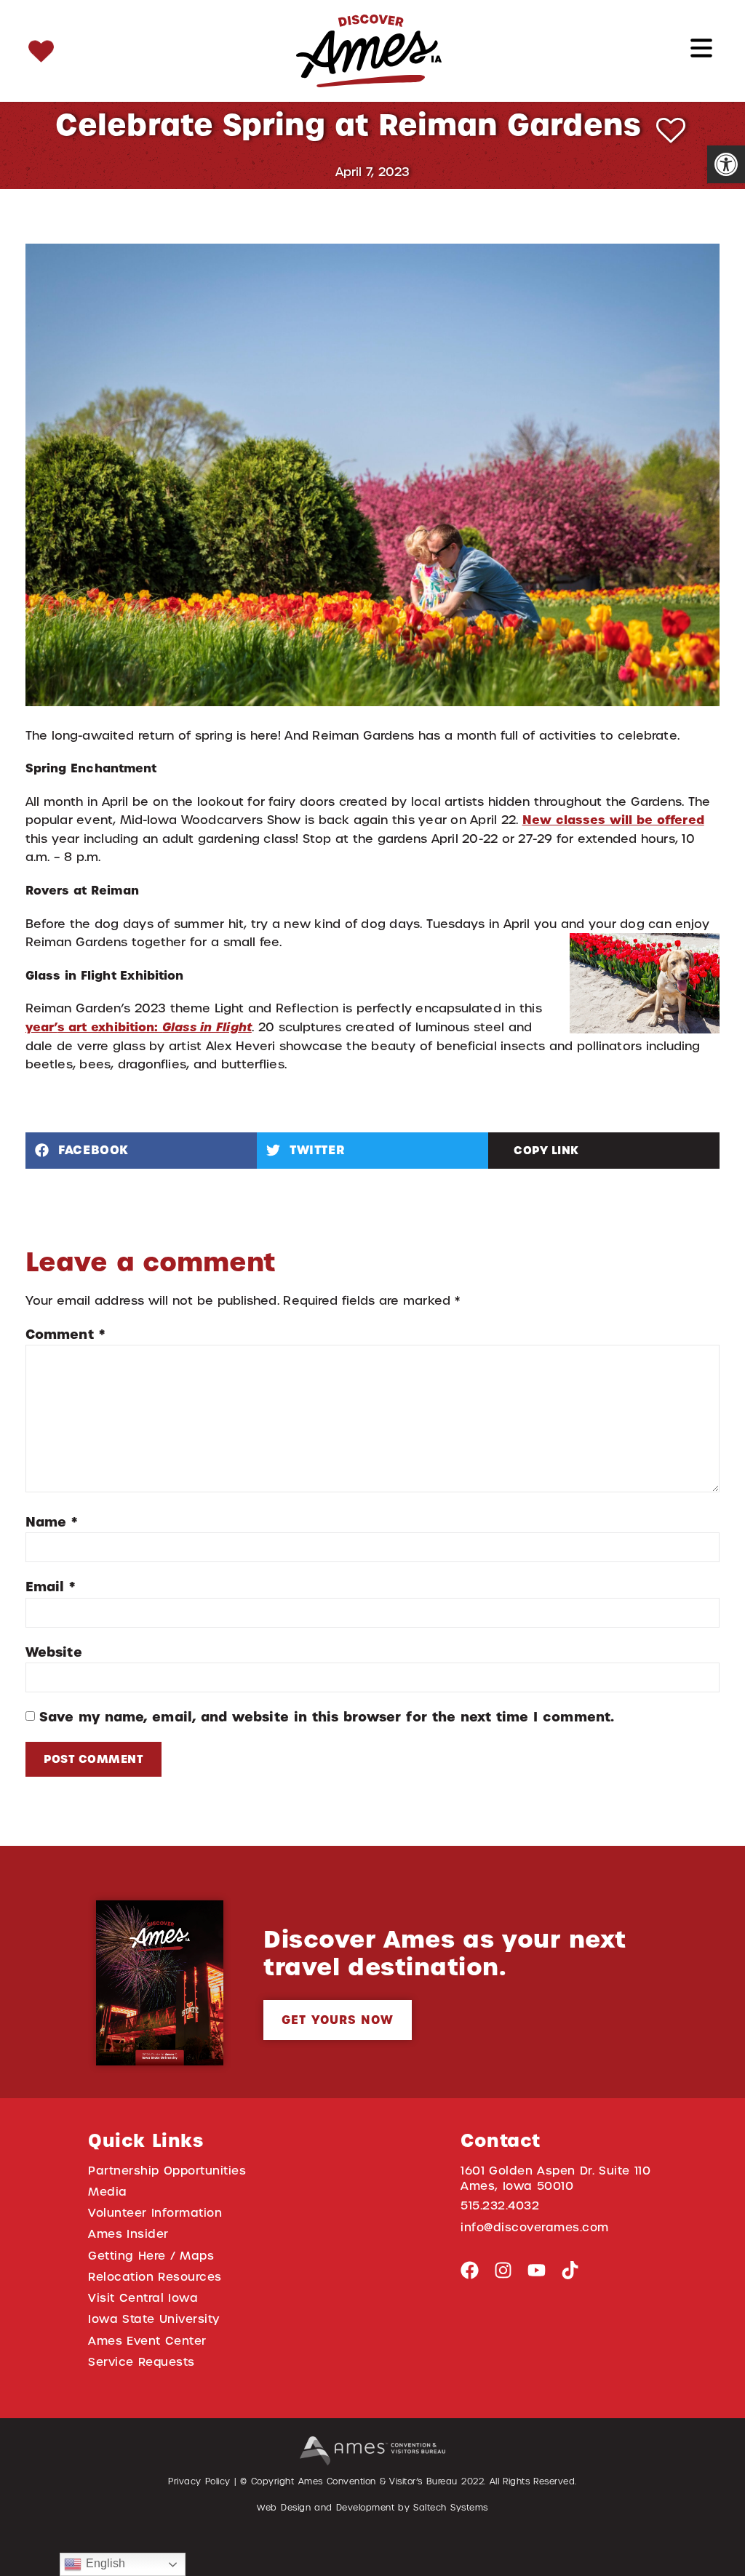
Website (54, 1652)
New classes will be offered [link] (613, 820)
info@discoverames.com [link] (535, 2227)
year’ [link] (41, 1027)
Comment (65, 1334)
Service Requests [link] (142, 2362)
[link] (726, 164)
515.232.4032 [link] (500, 2205)
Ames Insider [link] (128, 2234)
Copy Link (546, 1150)
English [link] (103, 2563)
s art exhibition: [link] (155, 1027)
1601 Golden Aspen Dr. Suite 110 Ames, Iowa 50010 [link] (556, 2178)
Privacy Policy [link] (199, 2481)
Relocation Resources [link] (155, 2277)
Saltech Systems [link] (450, 2508)
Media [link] (108, 2192)
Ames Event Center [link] (147, 2341)
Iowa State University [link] (154, 2319)
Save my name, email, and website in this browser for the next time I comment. (327, 1717)
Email (50, 1587)
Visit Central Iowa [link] (143, 2298)
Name (51, 1522)
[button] (141, 1151)
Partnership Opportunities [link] (167, 2171)
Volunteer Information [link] (155, 2213)
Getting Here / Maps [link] (151, 2256)
